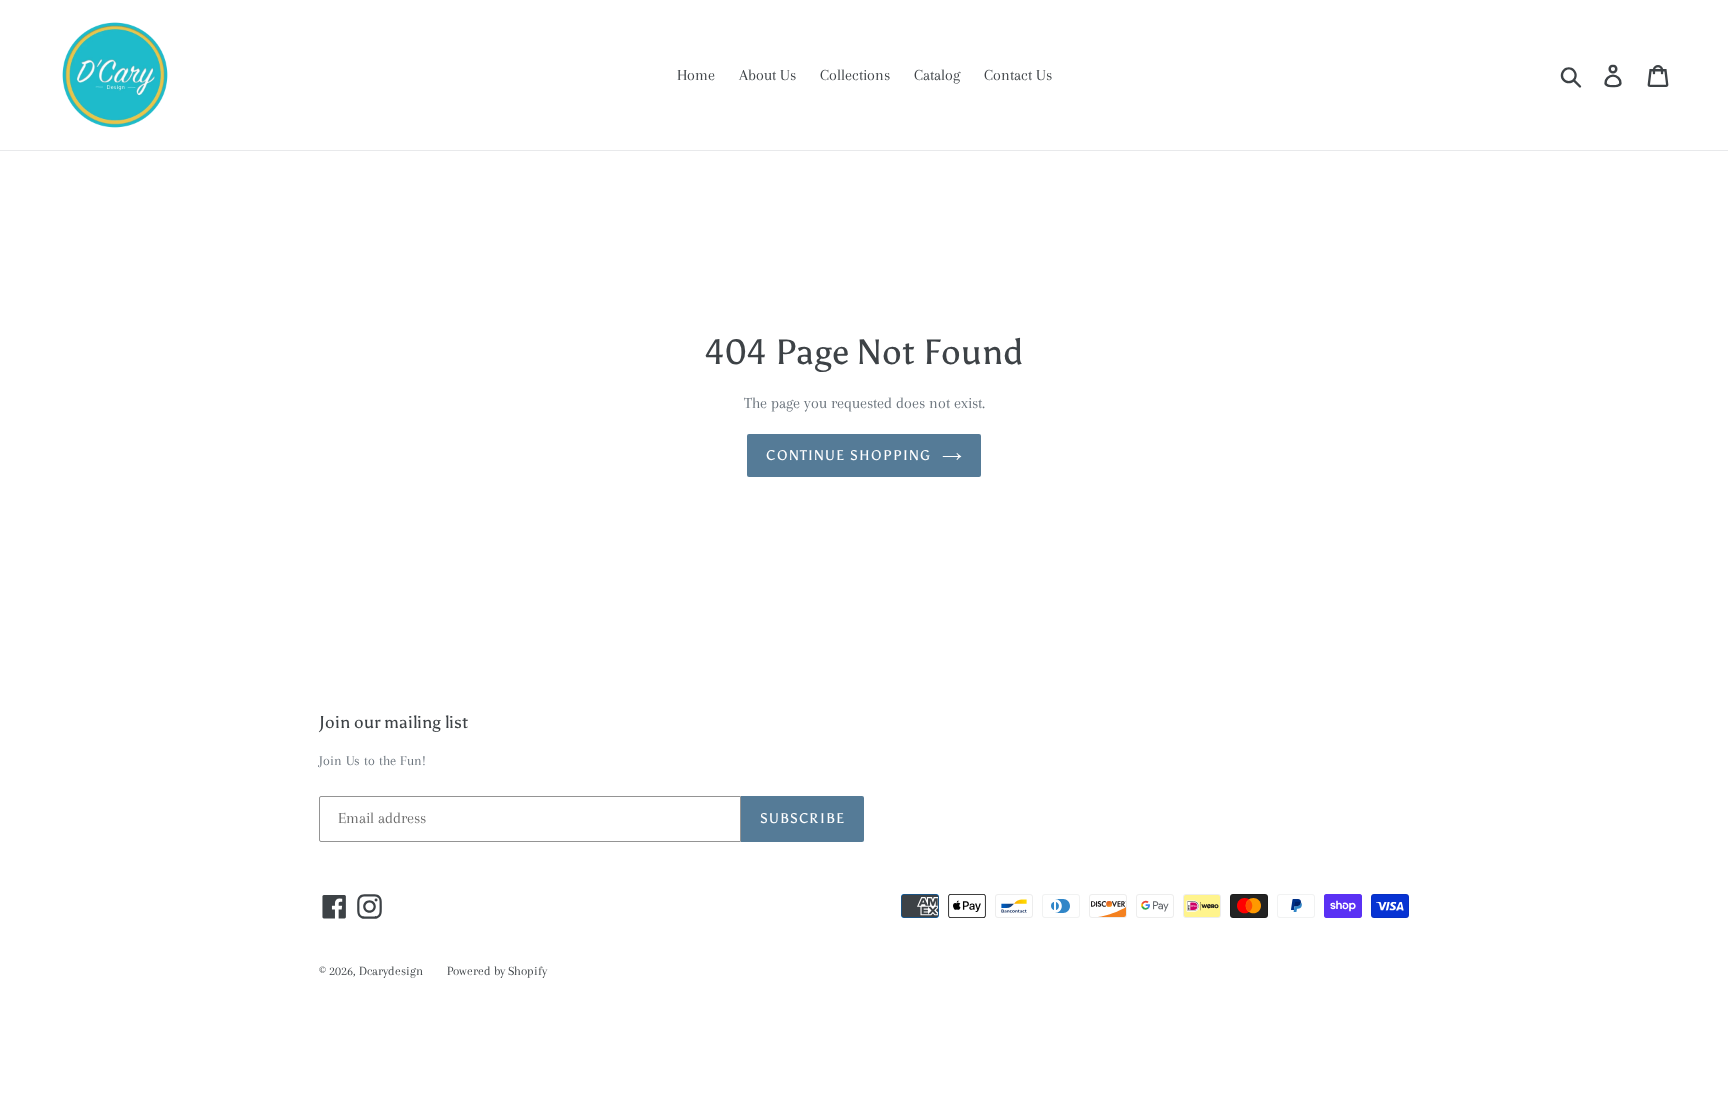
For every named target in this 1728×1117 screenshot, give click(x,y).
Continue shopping (848, 455)
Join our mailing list (393, 722)
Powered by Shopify (497, 971)
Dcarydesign (391, 971)
